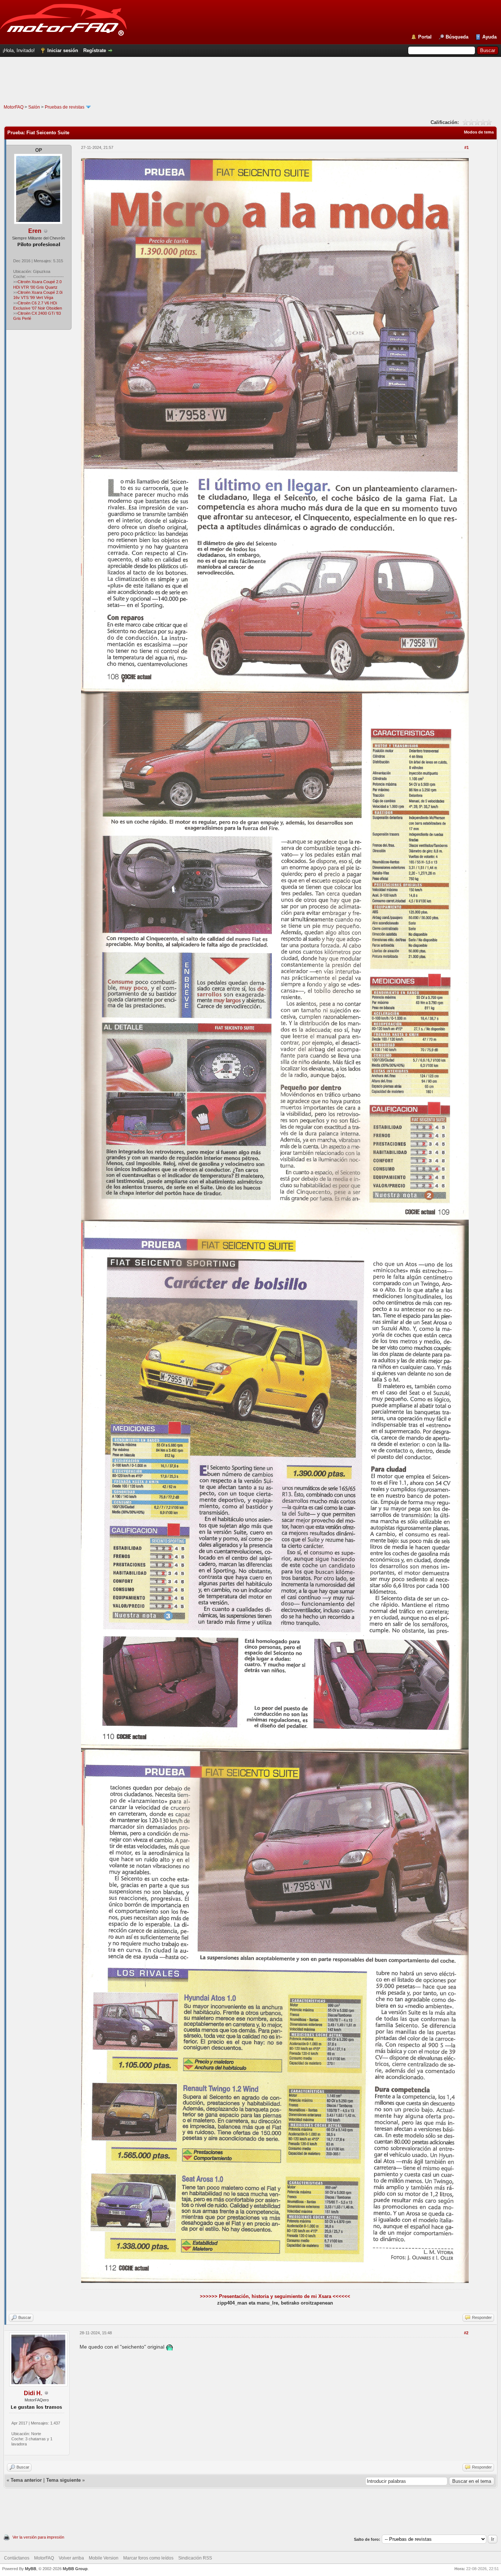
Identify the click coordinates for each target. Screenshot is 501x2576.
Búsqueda (457, 37)
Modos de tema (479, 132)
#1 (467, 147)
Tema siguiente (63, 2480)
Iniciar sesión (63, 50)
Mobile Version (104, 2558)
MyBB (31, 2569)
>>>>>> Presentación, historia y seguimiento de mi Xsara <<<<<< (275, 2296)
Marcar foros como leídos (148, 2558)
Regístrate (95, 50)
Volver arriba (71, 2558)
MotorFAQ (14, 107)
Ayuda (489, 37)
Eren (35, 231)
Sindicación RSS (195, 2558)
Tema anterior (26, 2480)
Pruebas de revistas (65, 107)
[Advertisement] (251, 88)
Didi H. (33, 2393)
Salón (34, 107)
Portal (425, 37)
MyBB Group (75, 2569)
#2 (466, 2333)
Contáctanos (17, 2558)
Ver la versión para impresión (38, 2537)
